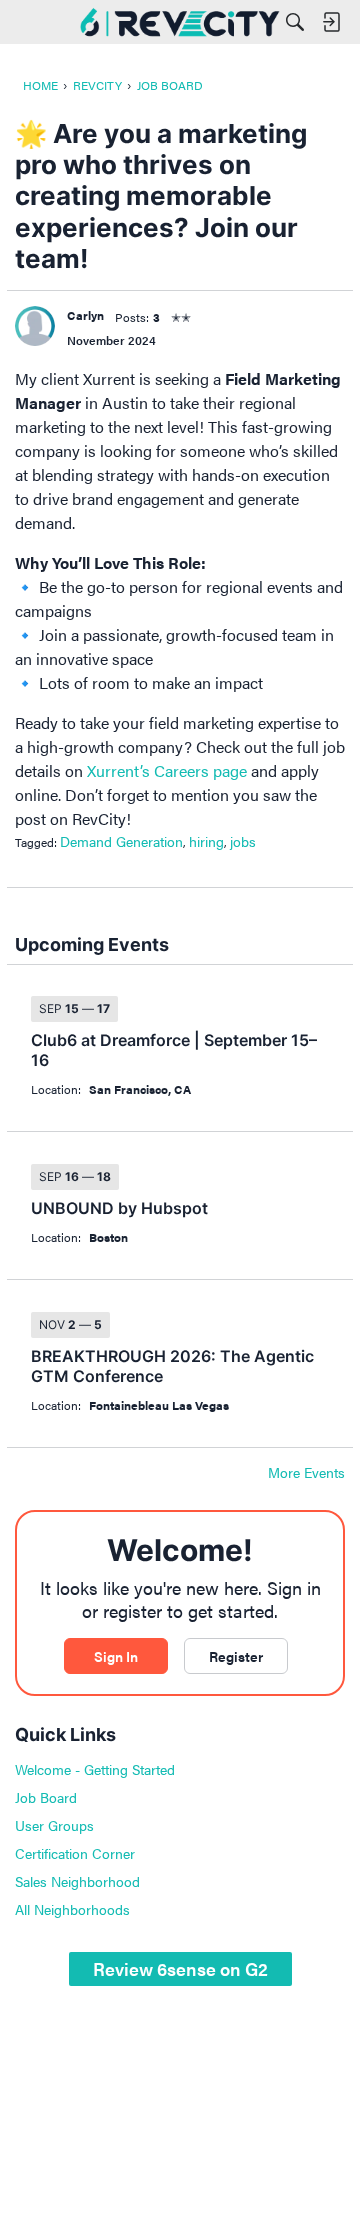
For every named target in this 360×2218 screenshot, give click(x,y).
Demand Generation (121, 841)
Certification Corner (75, 1853)
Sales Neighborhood (77, 1881)
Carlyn (85, 315)
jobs (243, 841)
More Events (306, 1473)
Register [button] (236, 1656)
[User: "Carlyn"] (35, 326)
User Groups (54, 1825)
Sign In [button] (116, 1656)
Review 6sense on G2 (180, 1968)
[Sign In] (331, 22)
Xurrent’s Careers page (167, 770)
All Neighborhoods (72, 1909)
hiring (206, 841)
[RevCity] (180, 22)
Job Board (46, 1797)
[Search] (295, 22)
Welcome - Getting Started (95, 1769)
